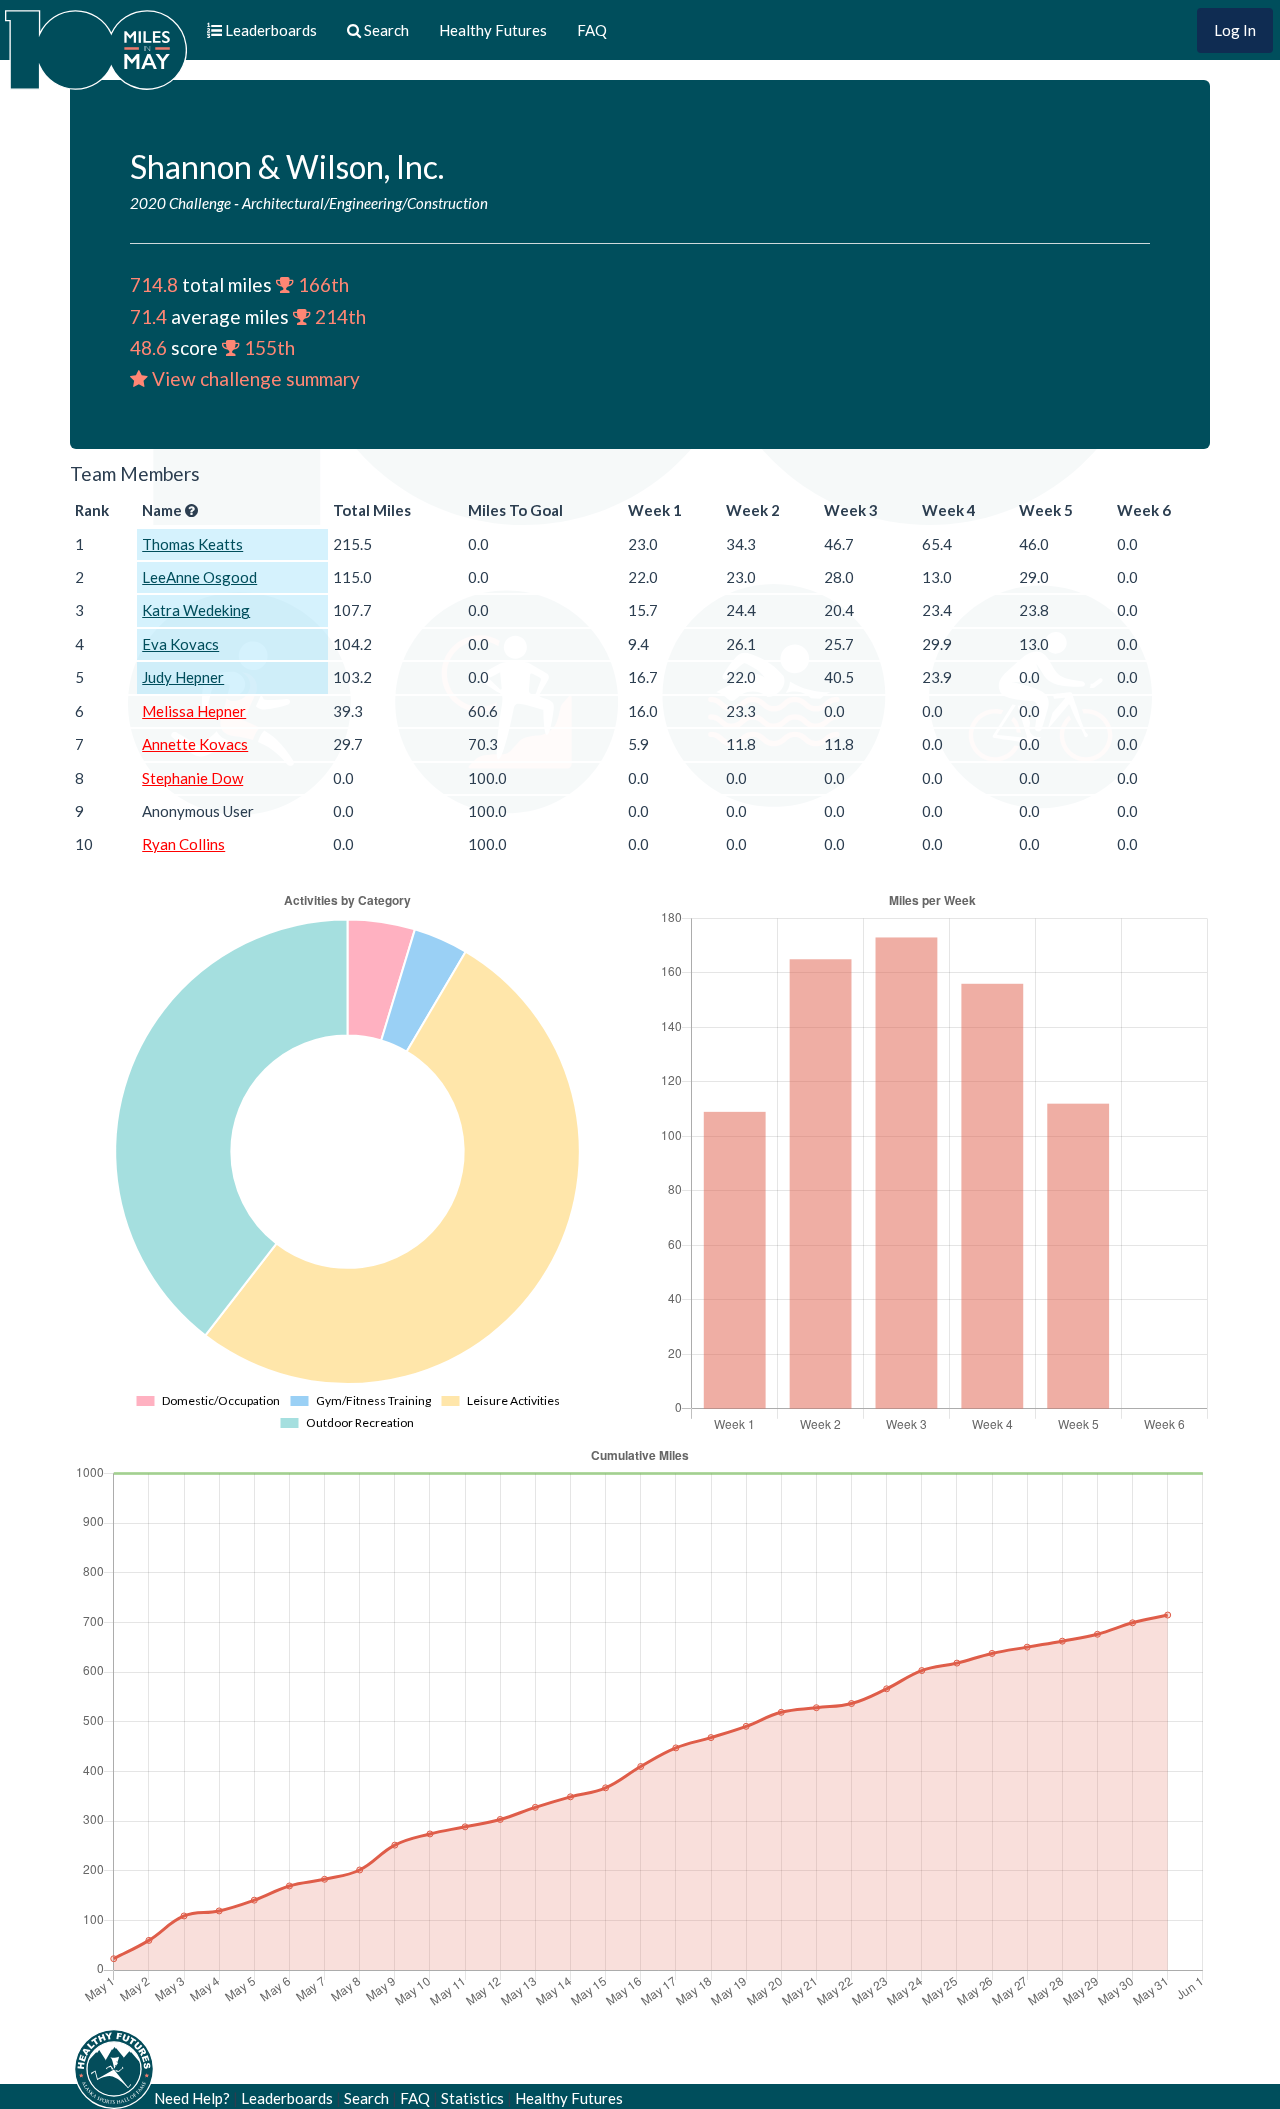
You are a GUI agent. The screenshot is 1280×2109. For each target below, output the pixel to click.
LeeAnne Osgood (199, 577)
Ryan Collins (183, 844)
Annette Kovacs (195, 744)
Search (366, 2098)
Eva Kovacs (180, 644)
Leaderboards (287, 2098)
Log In (1235, 30)
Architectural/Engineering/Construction (365, 203)
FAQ (592, 30)
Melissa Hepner (194, 711)
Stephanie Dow (192, 778)
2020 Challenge (180, 203)
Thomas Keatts (192, 544)
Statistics (472, 2098)
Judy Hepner (183, 677)
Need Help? (192, 2098)
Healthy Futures (493, 30)
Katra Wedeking (196, 610)
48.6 (148, 347)
